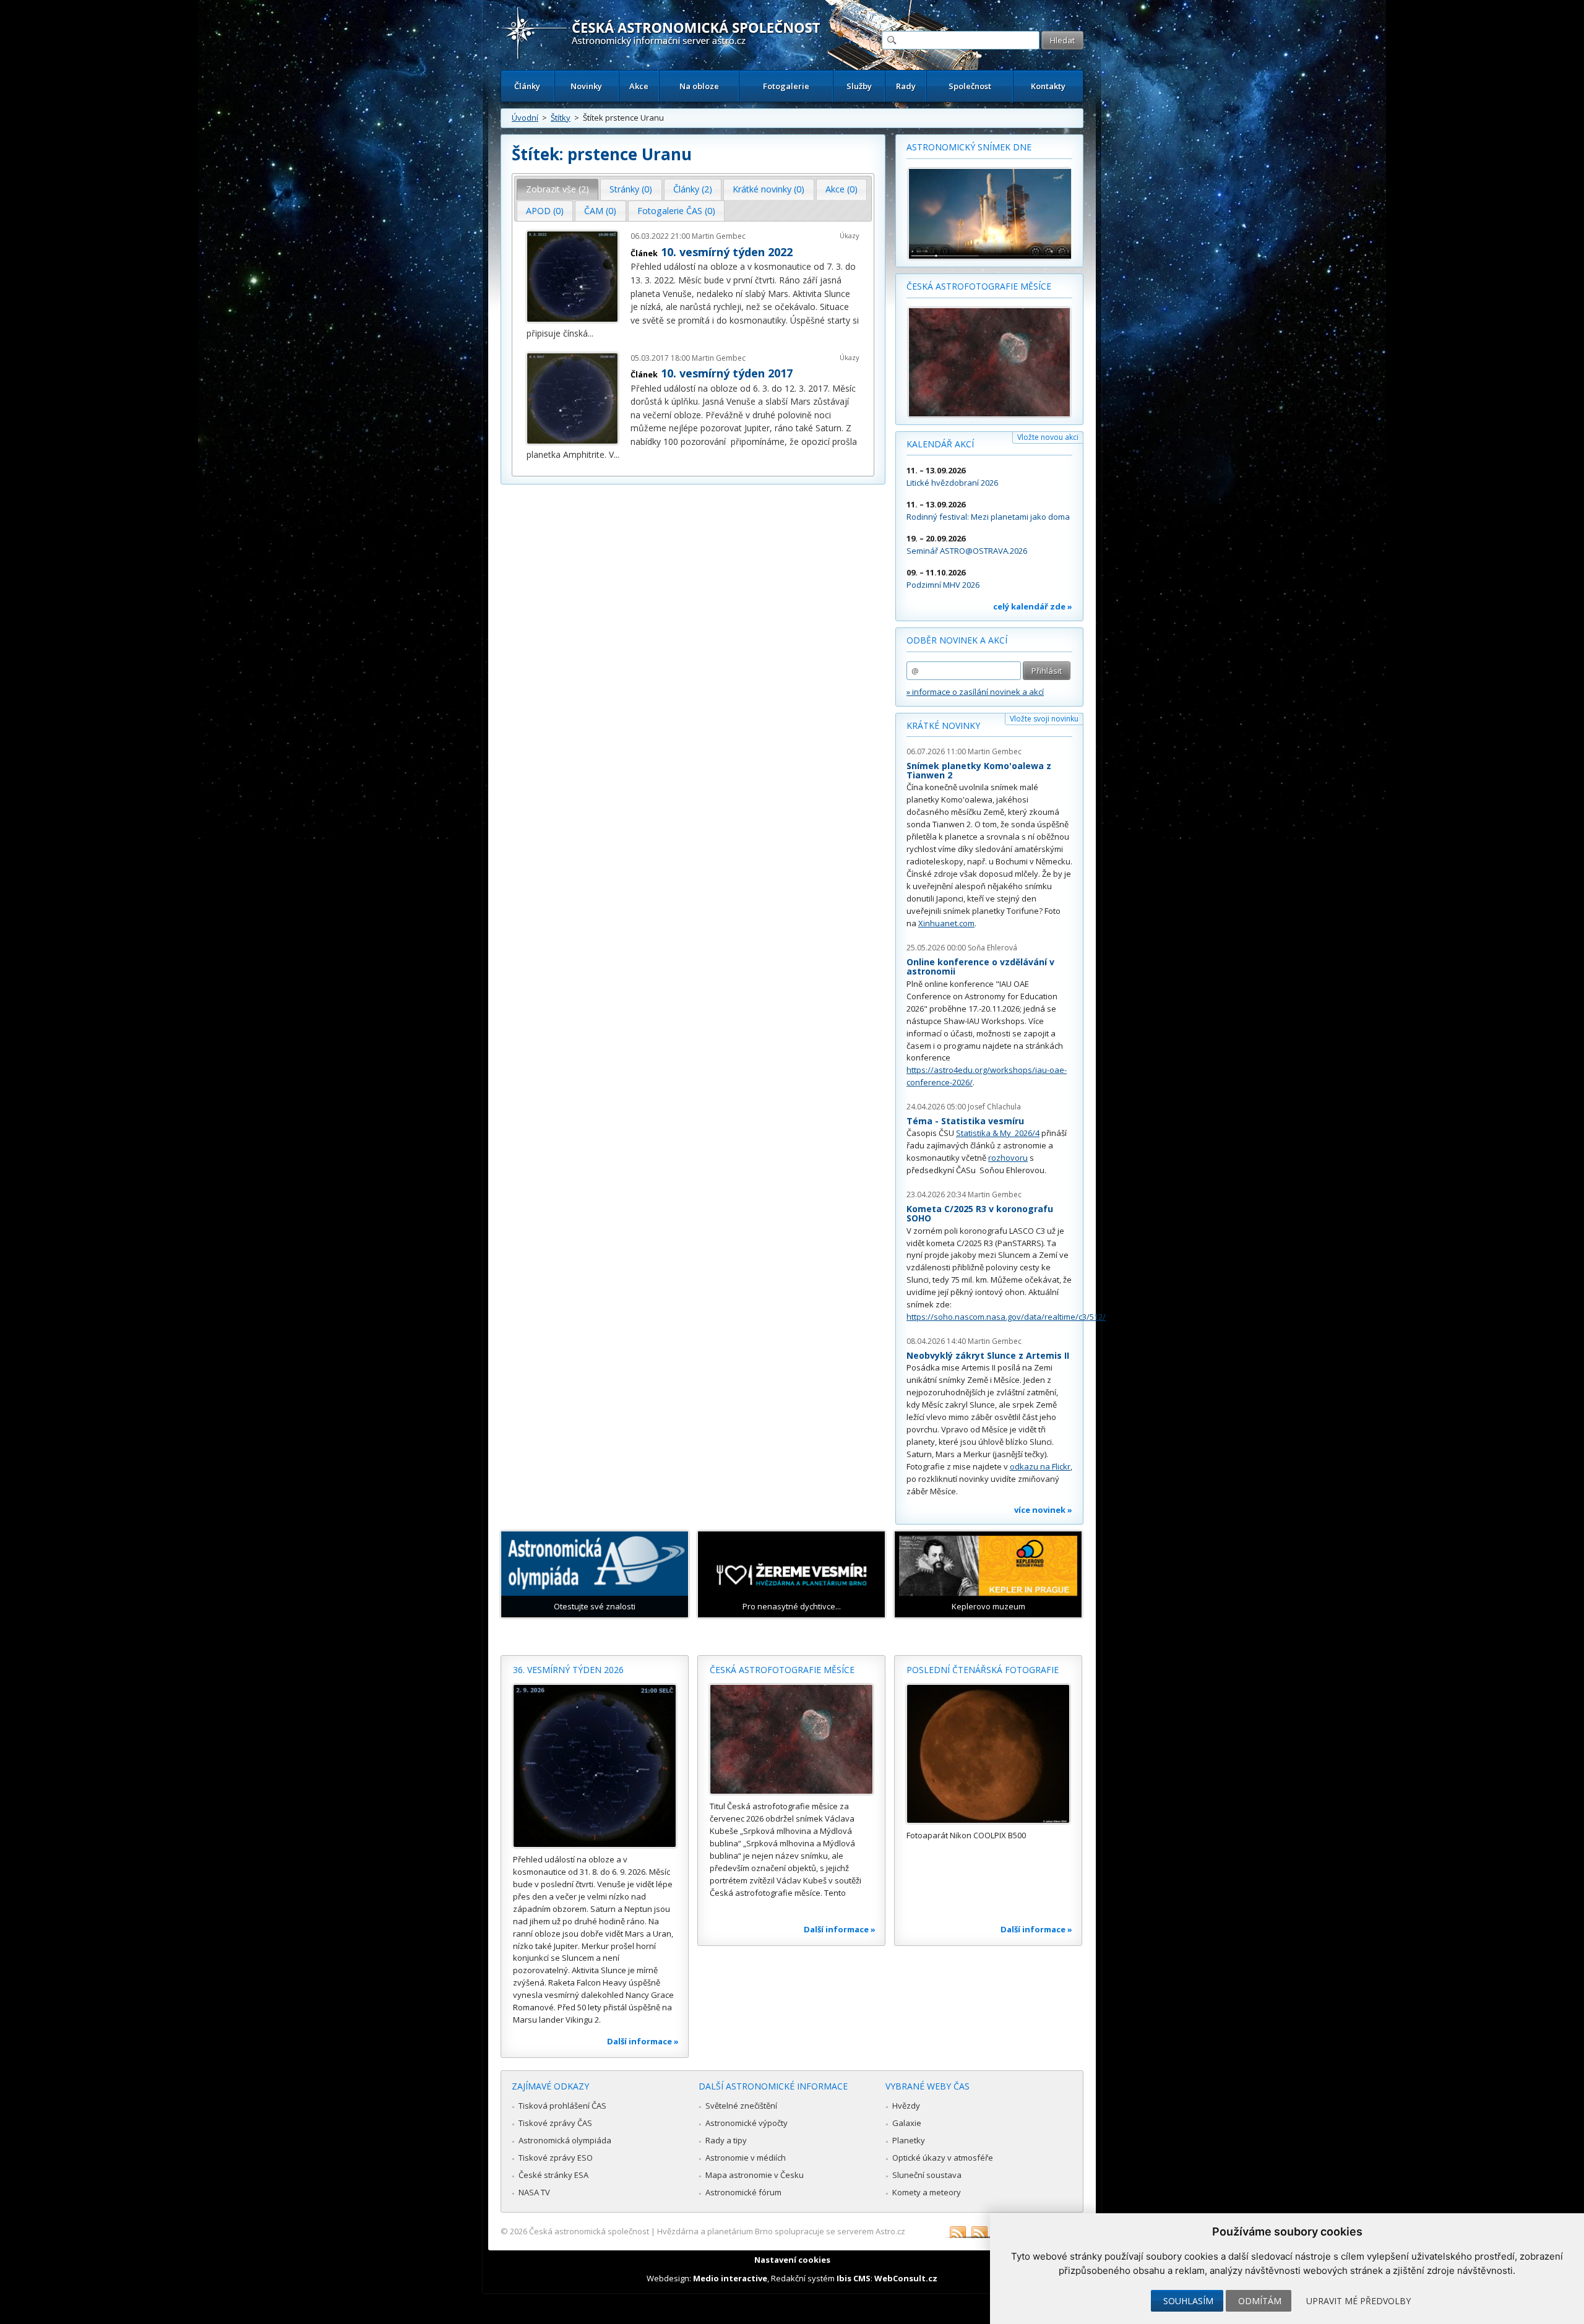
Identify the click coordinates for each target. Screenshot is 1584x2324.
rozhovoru (1008, 1158)
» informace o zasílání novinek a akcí (975, 692)
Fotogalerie (786, 86)
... (591, 333)
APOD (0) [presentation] (545, 211)
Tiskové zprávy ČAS (555, 2123)
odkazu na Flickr (1040, 1466)
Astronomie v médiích (746, 2158)
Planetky (909, 2140)
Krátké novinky (943, 725)
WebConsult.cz (906, 2278)
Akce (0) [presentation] (841, 189)
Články (527, 86)
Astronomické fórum (743, 2192)
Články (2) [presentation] (693, 189)
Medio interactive (730, 2278)
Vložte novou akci (1048, 437)
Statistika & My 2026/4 (998, 1133)
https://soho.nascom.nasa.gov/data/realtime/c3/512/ (1006, 1317)
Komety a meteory (927, 2192)
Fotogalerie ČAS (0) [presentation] (676, 211)
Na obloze (699, 86)
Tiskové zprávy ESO (556, 2158)
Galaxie (907, 2123)
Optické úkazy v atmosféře (943, 2158)
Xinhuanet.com (946, 923)
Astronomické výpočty (747, 2123)
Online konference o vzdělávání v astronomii (980, 967)
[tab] (558, 189)
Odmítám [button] (1260, 2301)
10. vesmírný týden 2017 (727, 373)
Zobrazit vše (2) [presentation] (557, 189)
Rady (906, 86)
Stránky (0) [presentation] (631, 189)
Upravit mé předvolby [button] (1358, 2301)
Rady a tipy (726, 2140)
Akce (639, 86)
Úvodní (525, 118)
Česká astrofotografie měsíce (979, 286)
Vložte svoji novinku (1044, 719)
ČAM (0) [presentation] (600, 211)
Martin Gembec (719, 236)
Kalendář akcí (940, 444)
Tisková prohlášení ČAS (562, 2106)
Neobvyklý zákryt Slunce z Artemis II (988, 1355)
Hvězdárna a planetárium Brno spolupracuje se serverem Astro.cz (781, 2231)
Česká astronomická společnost (589, 2231)
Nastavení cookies (792, 2260)
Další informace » (643, 2041)
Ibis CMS (854, 2278)
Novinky (586, 86)
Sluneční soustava (927, 2175)
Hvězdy (906, 2106)
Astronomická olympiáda (565, 2140)
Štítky (561, 118)
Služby (859, 86)
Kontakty (1048, 86)
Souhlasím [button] (1188, 2301)
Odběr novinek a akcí (957, 640)
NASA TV (534, 2192)
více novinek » (1043, 1510)
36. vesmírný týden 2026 (568, 1670)
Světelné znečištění (741, 2106)
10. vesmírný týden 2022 (727, 252)
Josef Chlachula (994, 1107)
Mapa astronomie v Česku (755, 2175)
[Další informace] (595, 1766)
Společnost (970, 86)
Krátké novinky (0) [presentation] (768, 189)
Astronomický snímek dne (969, 147)
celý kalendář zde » (1033, 606)
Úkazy (850, 235)
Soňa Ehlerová (992, 948)
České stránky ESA (553, 2175)
